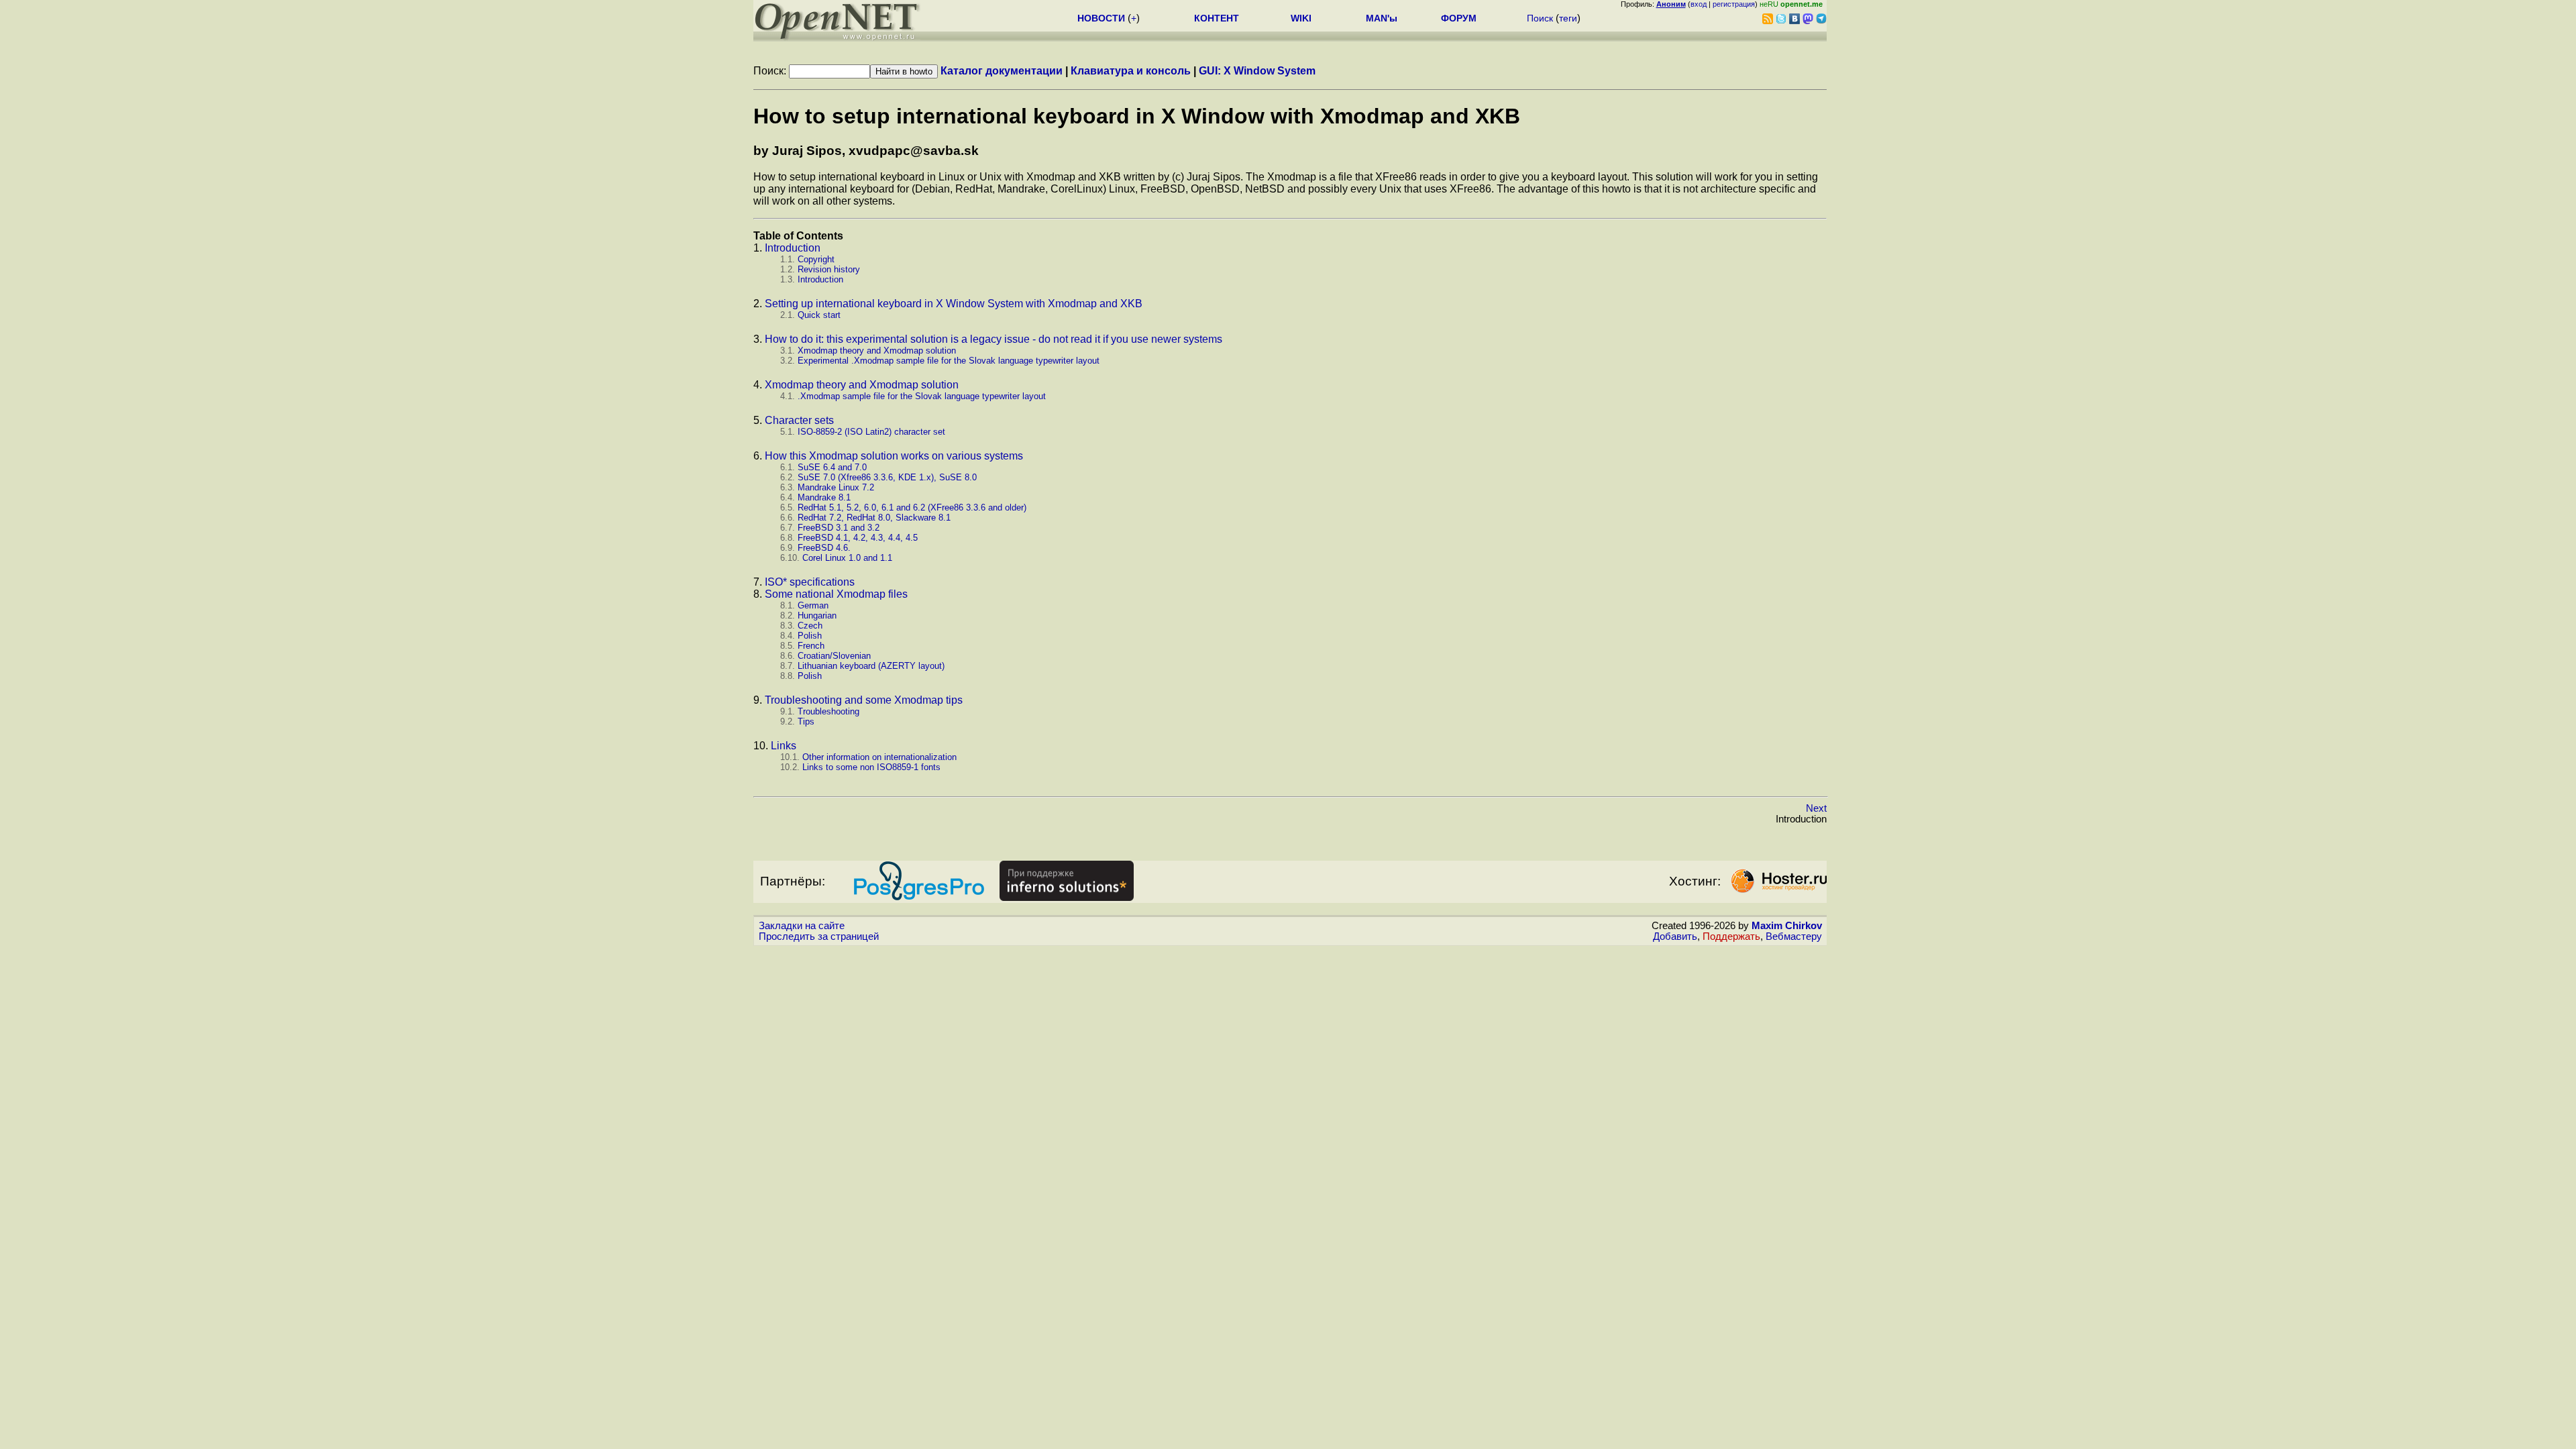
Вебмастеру (1794, 936)
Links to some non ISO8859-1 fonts (871, 767)
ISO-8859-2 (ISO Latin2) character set (871, 432)
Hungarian (817, 615)
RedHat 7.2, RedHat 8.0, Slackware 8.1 (874, 518)
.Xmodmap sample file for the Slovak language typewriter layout (922, 396)
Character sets (799, 420)
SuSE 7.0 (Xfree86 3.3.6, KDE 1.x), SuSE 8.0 (887, 477)
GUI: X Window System (1257, 71)
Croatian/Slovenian (834, 656)
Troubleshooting (828, 711)
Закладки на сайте (802, 926)
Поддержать (1731, 936)
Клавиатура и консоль (1131, 71)
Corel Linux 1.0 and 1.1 (847, 558)
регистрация (1734, 4)
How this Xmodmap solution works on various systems (894, 456)
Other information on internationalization (879, 757)
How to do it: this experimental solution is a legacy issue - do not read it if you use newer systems (994, 339)
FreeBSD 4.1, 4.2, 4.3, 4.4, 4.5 (858, 538)
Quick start (819, 315)
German (813, 605)
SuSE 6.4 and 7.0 (832, 467)
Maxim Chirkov (1787, 926)
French (811, 646)
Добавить (1675, 936)
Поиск (1540, 18)
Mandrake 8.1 (824, 497)
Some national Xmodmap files (836, 594)
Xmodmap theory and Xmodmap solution (877, 351)
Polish (810, 636)
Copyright (816, 259)
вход (1699, 4)
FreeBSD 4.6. (824, 548)
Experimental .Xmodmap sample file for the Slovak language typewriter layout (949, 361)
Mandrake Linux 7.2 (836, 487)
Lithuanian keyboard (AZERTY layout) (871, 666)
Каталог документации (1002, 71)
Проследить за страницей (819, 936)
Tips (806, 721)
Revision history (829, 269)
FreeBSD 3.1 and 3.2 (839, 528)
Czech (810, 626)
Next (1816, 808)
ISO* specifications (810, 582)
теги (1568, 18)
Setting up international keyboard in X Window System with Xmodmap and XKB (954, 304)
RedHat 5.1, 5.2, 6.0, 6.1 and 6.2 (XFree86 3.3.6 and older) (912, 507)
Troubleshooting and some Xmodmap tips (864, 700)
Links (784, 746)
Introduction (793, 248)
